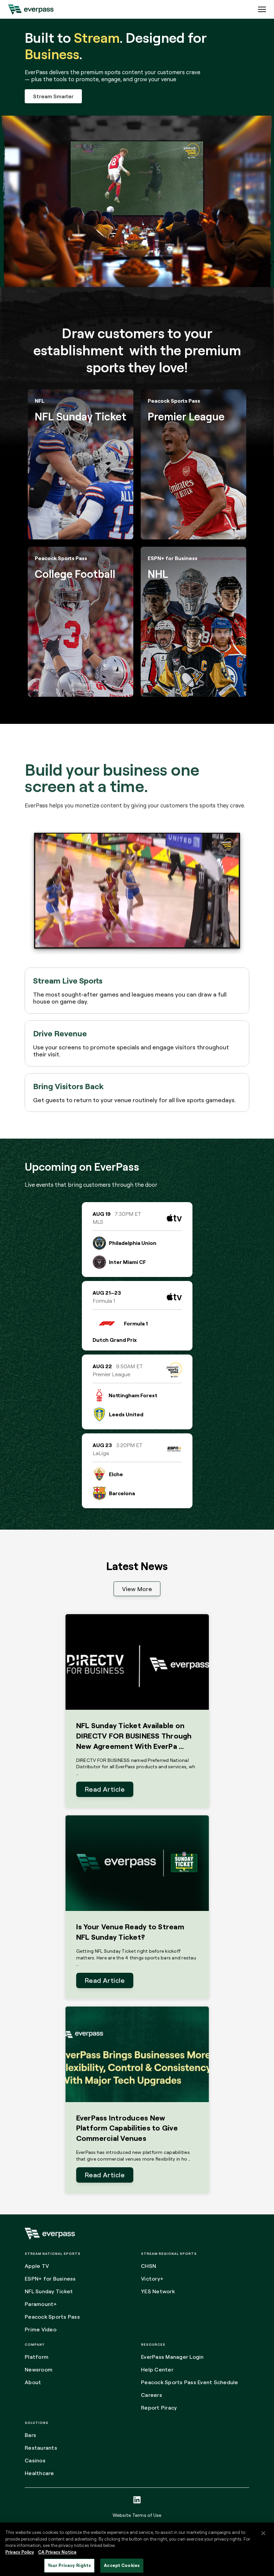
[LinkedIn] (137, 2500)
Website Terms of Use (137, 2515)
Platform (37, 2357)
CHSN (149, 2266)
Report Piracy (159, 2408)
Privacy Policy (20, 2552)
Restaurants (41, 2448)
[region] (137, 2549)
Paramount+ (41, 2304)
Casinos (35, 2460)
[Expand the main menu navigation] (262, 9)
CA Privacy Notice (57, 2552)
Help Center (157, 2369)
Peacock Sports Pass (52, 2317)
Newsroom (39, 2369)
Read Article (105, 1789)
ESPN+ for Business (50, 2279)
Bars (30, 2435)
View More (137, 1589)
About (33, 2382)
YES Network (158, 2291)
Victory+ (152, 2279)
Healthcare (39, 2473)
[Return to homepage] (31, 9)
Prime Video (41, 2329)
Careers (152, 2395)
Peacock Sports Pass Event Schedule (190, 2382)
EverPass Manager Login (172, 2357)
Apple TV (37, 2266)
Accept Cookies (122, 2565)
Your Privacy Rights (69, 2565)
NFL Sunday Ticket (49, 2291)
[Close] (263, 2533)
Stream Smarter (53, 96)
